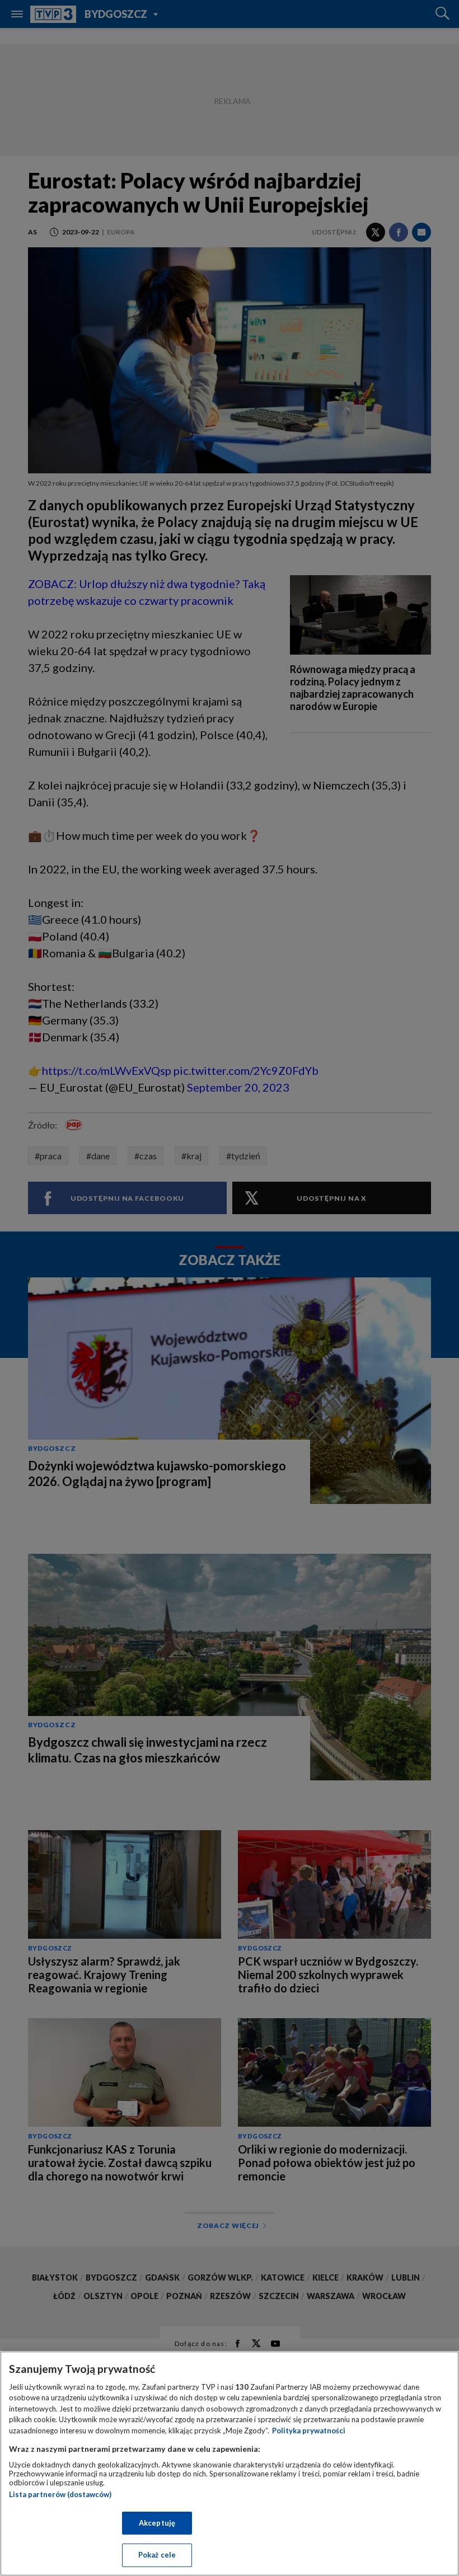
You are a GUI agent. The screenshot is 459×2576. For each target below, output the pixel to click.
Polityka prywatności (309, 2431)
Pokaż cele (157, 2555)
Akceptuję (157, 2523)
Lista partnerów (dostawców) (60, 2494)
